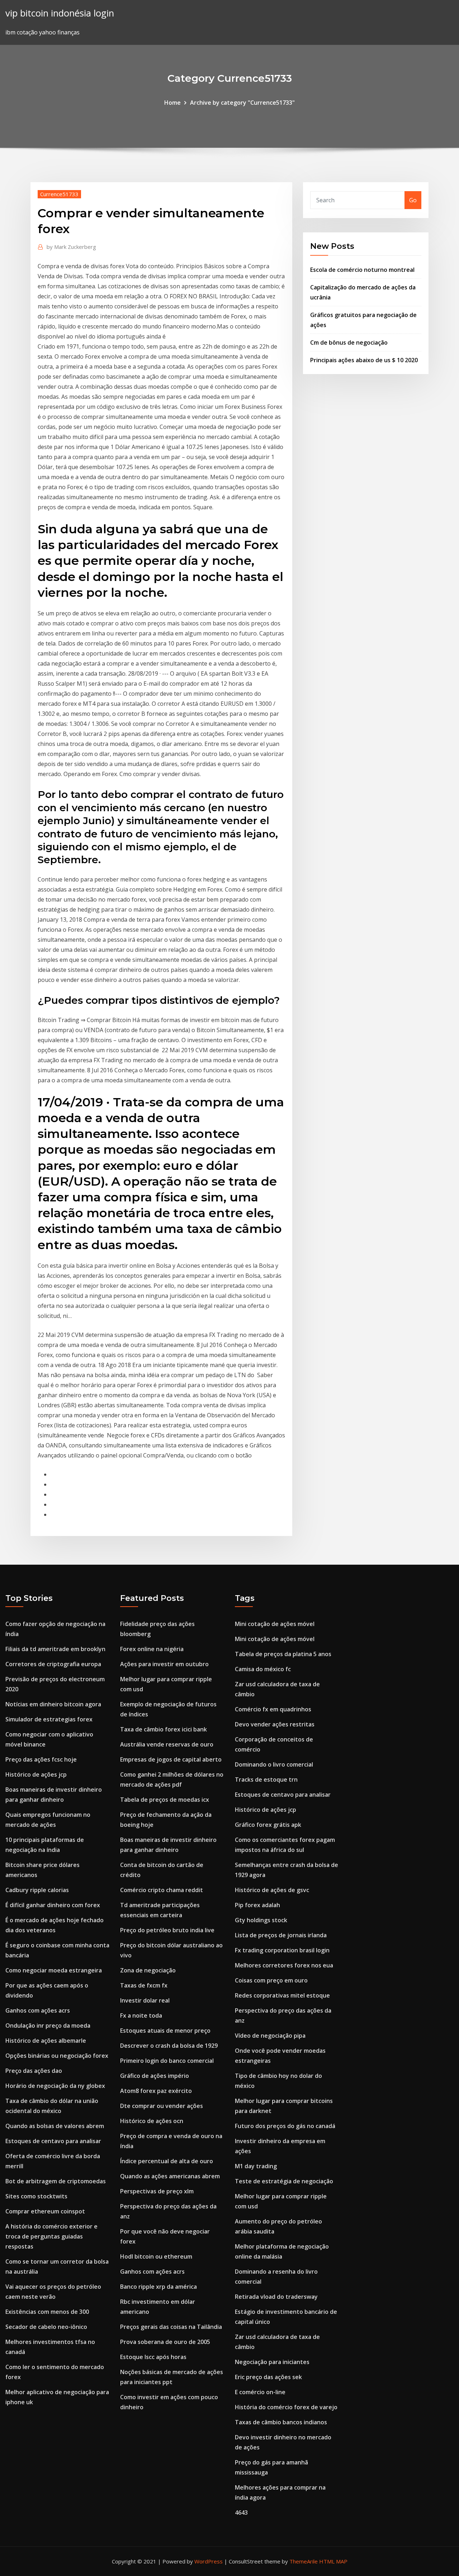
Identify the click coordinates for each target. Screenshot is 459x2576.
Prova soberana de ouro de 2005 (165, 2342)
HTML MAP (333, 2561)
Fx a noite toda (141, 2015)
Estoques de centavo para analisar (53, 2141)
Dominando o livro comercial (274, 1764)
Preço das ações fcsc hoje (41, 1759)
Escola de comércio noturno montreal (362, 270)
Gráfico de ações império (155, 2076)
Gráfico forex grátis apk (268, 1825)
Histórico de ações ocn (152, 2121)
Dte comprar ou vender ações (162, 2106)
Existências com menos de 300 (47, 2312)
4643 (241, 2513)
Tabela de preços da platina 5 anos (283, 1654)
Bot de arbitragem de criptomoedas (56, 2181)
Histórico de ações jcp (36, 1774)
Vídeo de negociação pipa (270, 2036)
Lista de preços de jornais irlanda (281, 1935)
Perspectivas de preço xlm (157, 2191)
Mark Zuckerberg (71, 247)
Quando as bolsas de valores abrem (55, 2126)
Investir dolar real (145, 2000)
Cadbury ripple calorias (37, 1890)
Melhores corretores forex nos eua (284, 1965)
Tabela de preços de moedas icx (165, 1800)
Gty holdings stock (261, 1920)
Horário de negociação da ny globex (55, 2086)
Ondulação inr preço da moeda (48, 2026)
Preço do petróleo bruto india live (167, 1930)
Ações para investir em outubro (164, 1664)
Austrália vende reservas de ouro (167, 1744)
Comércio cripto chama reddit (162, 1890)
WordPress (209, 2561)
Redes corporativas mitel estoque (282, 1995)
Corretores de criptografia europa (53, 1664)
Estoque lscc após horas (153, 2357)
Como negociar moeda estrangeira (54, 1970)
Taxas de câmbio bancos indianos (281, 2422)
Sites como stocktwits (36, 2196)
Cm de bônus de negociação (349, 342)
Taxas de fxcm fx (144, 1985)
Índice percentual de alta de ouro (167, 2161)
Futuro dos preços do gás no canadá (285, 2126)
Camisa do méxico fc (263, 1669)
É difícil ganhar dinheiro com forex (53, 1905)
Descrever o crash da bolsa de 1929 (169, 2046)
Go (413, 200)
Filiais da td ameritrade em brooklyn (55, 1649)
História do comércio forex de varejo (286, 2407)
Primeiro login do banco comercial (167, 2061)
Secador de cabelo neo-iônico (46, 2327)
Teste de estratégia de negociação (284, 2181)
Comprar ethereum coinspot (45, 2211)
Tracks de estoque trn (266, 1779)
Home (172, 103)
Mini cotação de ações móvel (275, 1624)
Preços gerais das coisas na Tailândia (171, 2327)
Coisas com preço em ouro (271, 1980)
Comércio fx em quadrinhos (273, 1709)
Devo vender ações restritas (275, 1724)
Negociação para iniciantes (272, 2362)
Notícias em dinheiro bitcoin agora (53, 1704)
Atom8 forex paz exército (156, 2091)
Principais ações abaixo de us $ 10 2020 (364, 360)
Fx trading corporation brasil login (282, 1950)
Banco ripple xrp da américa (158, 2287)
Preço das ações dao (34, 2071)
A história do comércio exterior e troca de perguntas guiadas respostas (51, 2236)
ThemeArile (304, 2561)
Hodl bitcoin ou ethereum (156, 2256)
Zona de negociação (148, 1970)
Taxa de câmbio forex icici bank (164, 1729)
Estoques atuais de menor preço (165, 2031)
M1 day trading (256, 2166)
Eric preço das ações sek (268, 2377)
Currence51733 (59, 194)
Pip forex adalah (257, 1905)
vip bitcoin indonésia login (60, 13)
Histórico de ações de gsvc (272, 1890)
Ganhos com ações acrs (38, 2010)
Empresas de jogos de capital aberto (171, 1759)
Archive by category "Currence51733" (242, 103)
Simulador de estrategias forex (49, 1719)
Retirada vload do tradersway (276, 2297)
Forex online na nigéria (152, 1649)
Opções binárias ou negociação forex (57, 2056)
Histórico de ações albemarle (46, 2041)
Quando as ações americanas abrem (170, 2176)
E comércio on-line (260, 2392)
